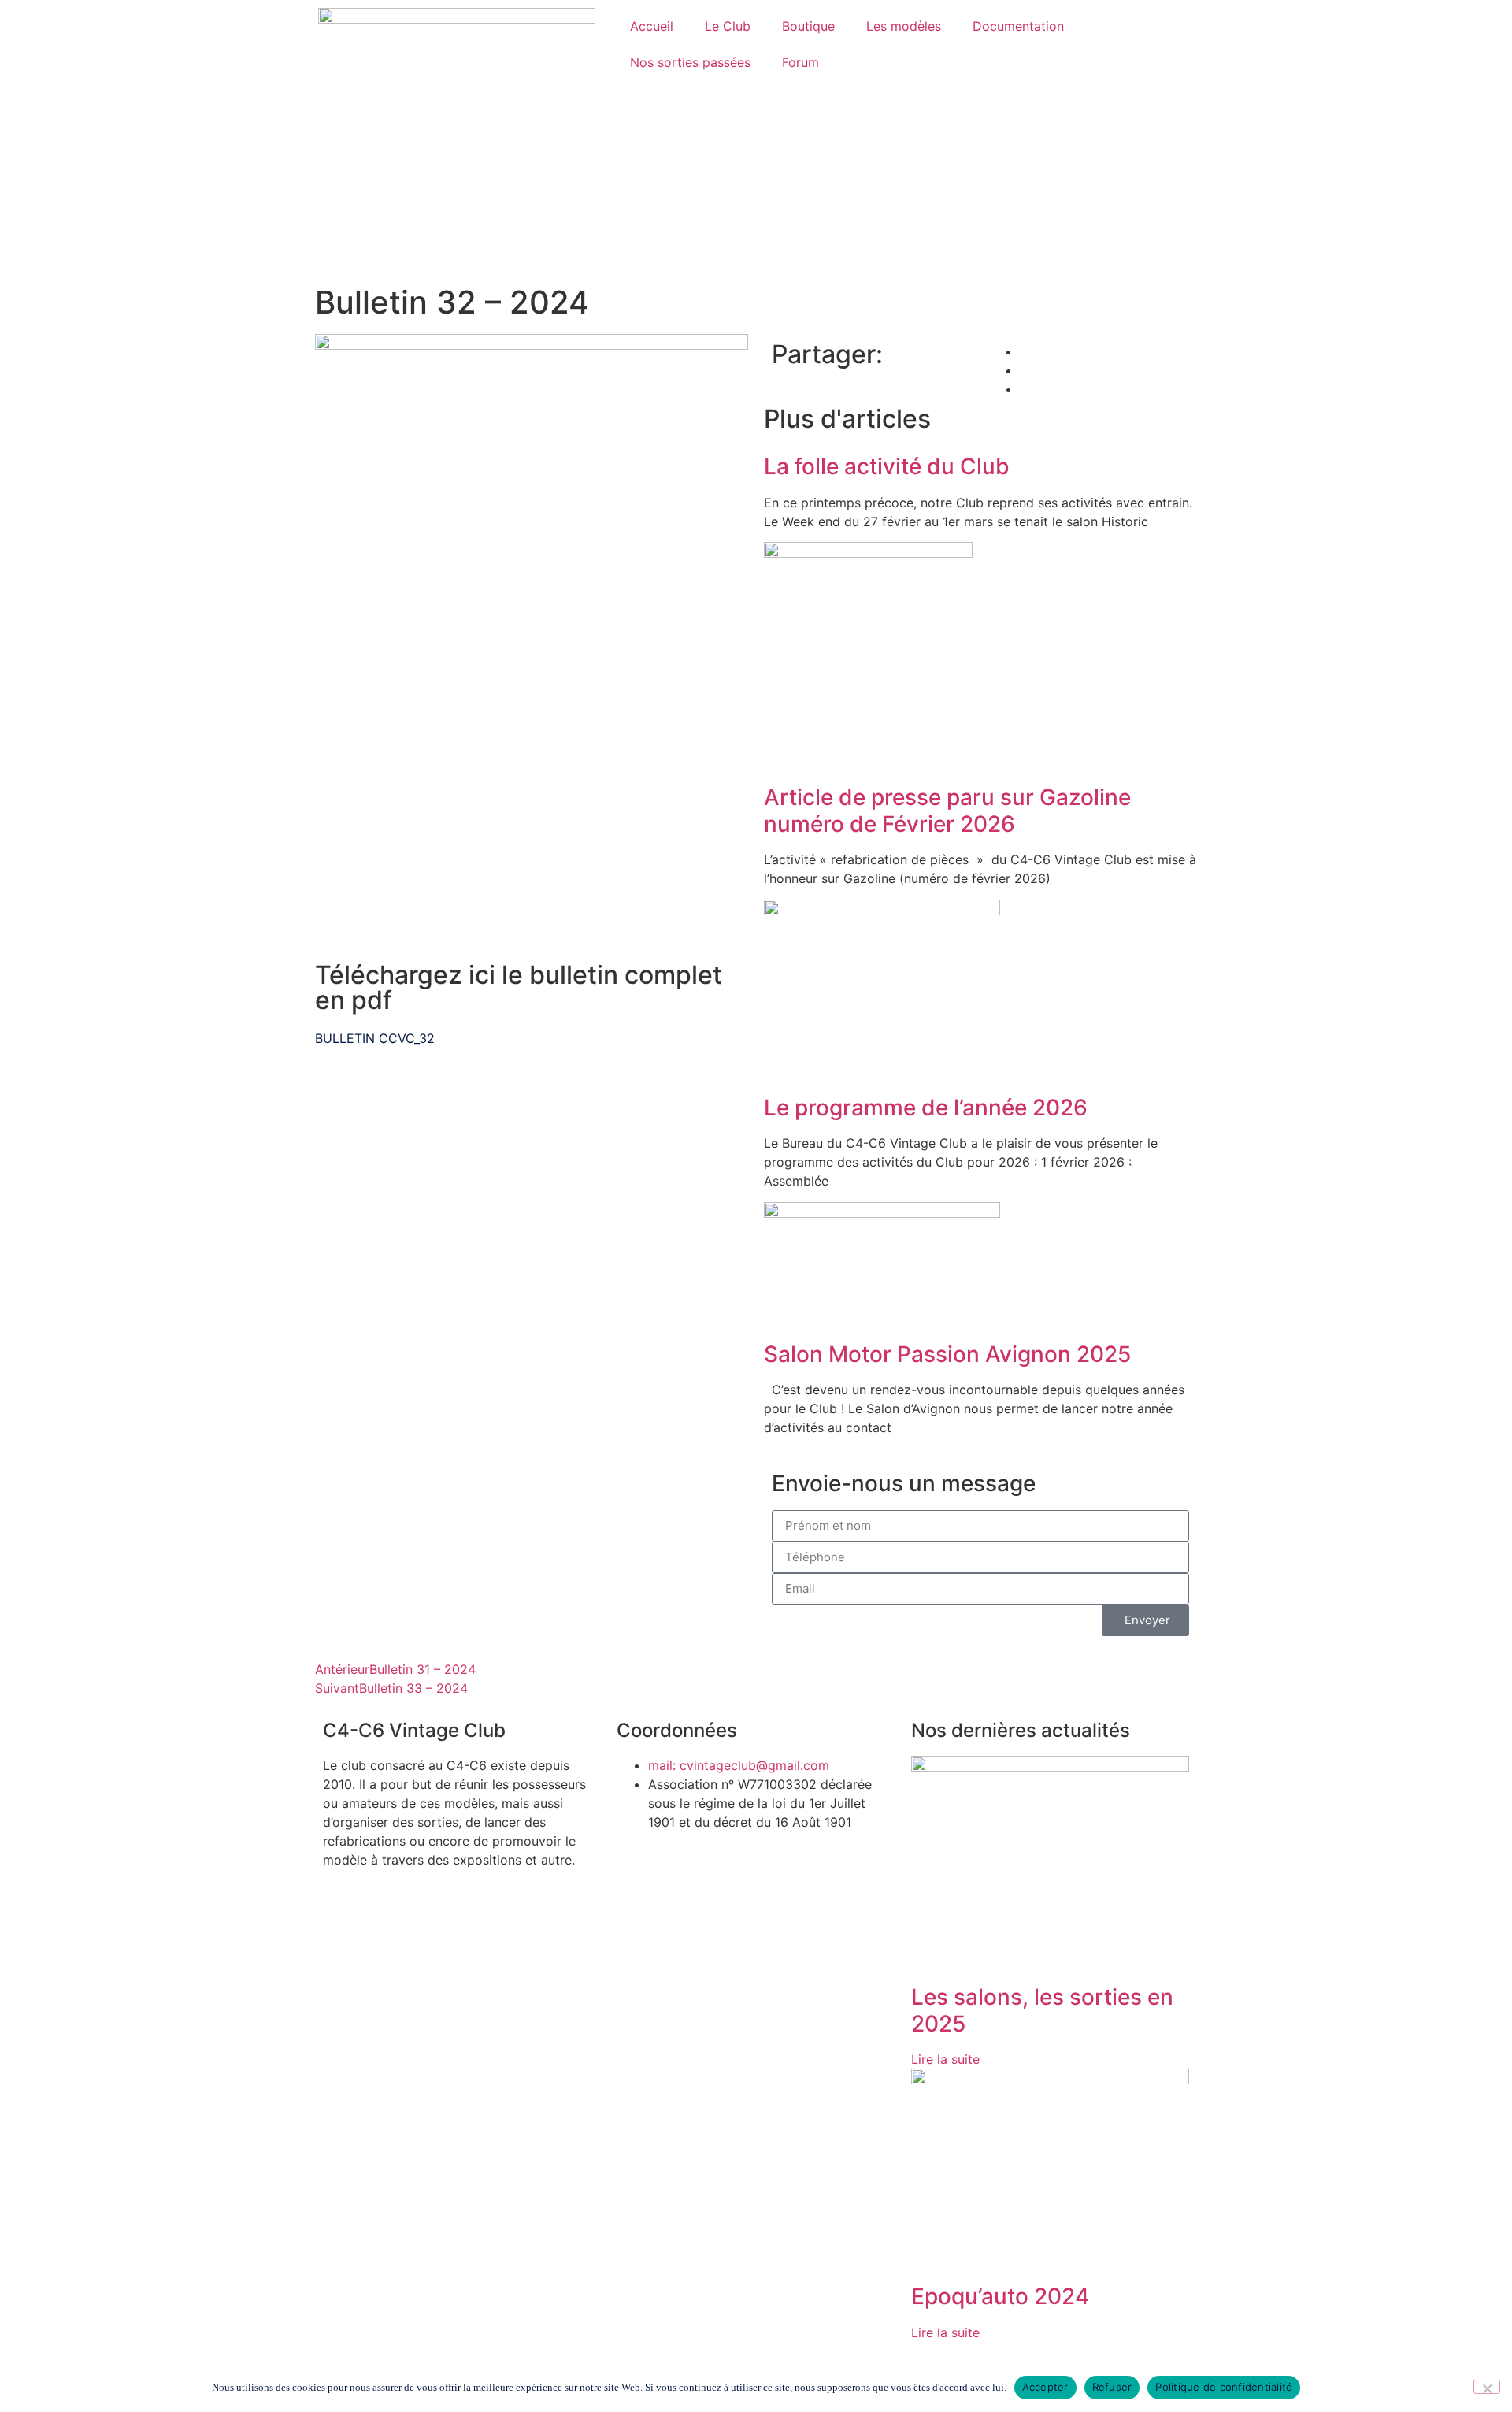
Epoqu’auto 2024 (1000, 2296)
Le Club (728, 26)
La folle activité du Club (887, 466)
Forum (800, 62)
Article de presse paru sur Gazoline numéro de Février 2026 (947, 811)
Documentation (1018, 26)
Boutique (808, 26)
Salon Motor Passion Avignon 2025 (947, 1354)
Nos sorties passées (690, 62)
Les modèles (904, 26)
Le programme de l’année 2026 (926, 1108)
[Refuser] (1487, 2387)
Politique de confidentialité (1224, 2387)
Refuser (1112, 2387)
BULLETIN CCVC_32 (375, 1038)
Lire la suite (945, 2059)
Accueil (652, 26)
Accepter (1045, 2387)
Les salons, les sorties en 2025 (1042, 2010)
